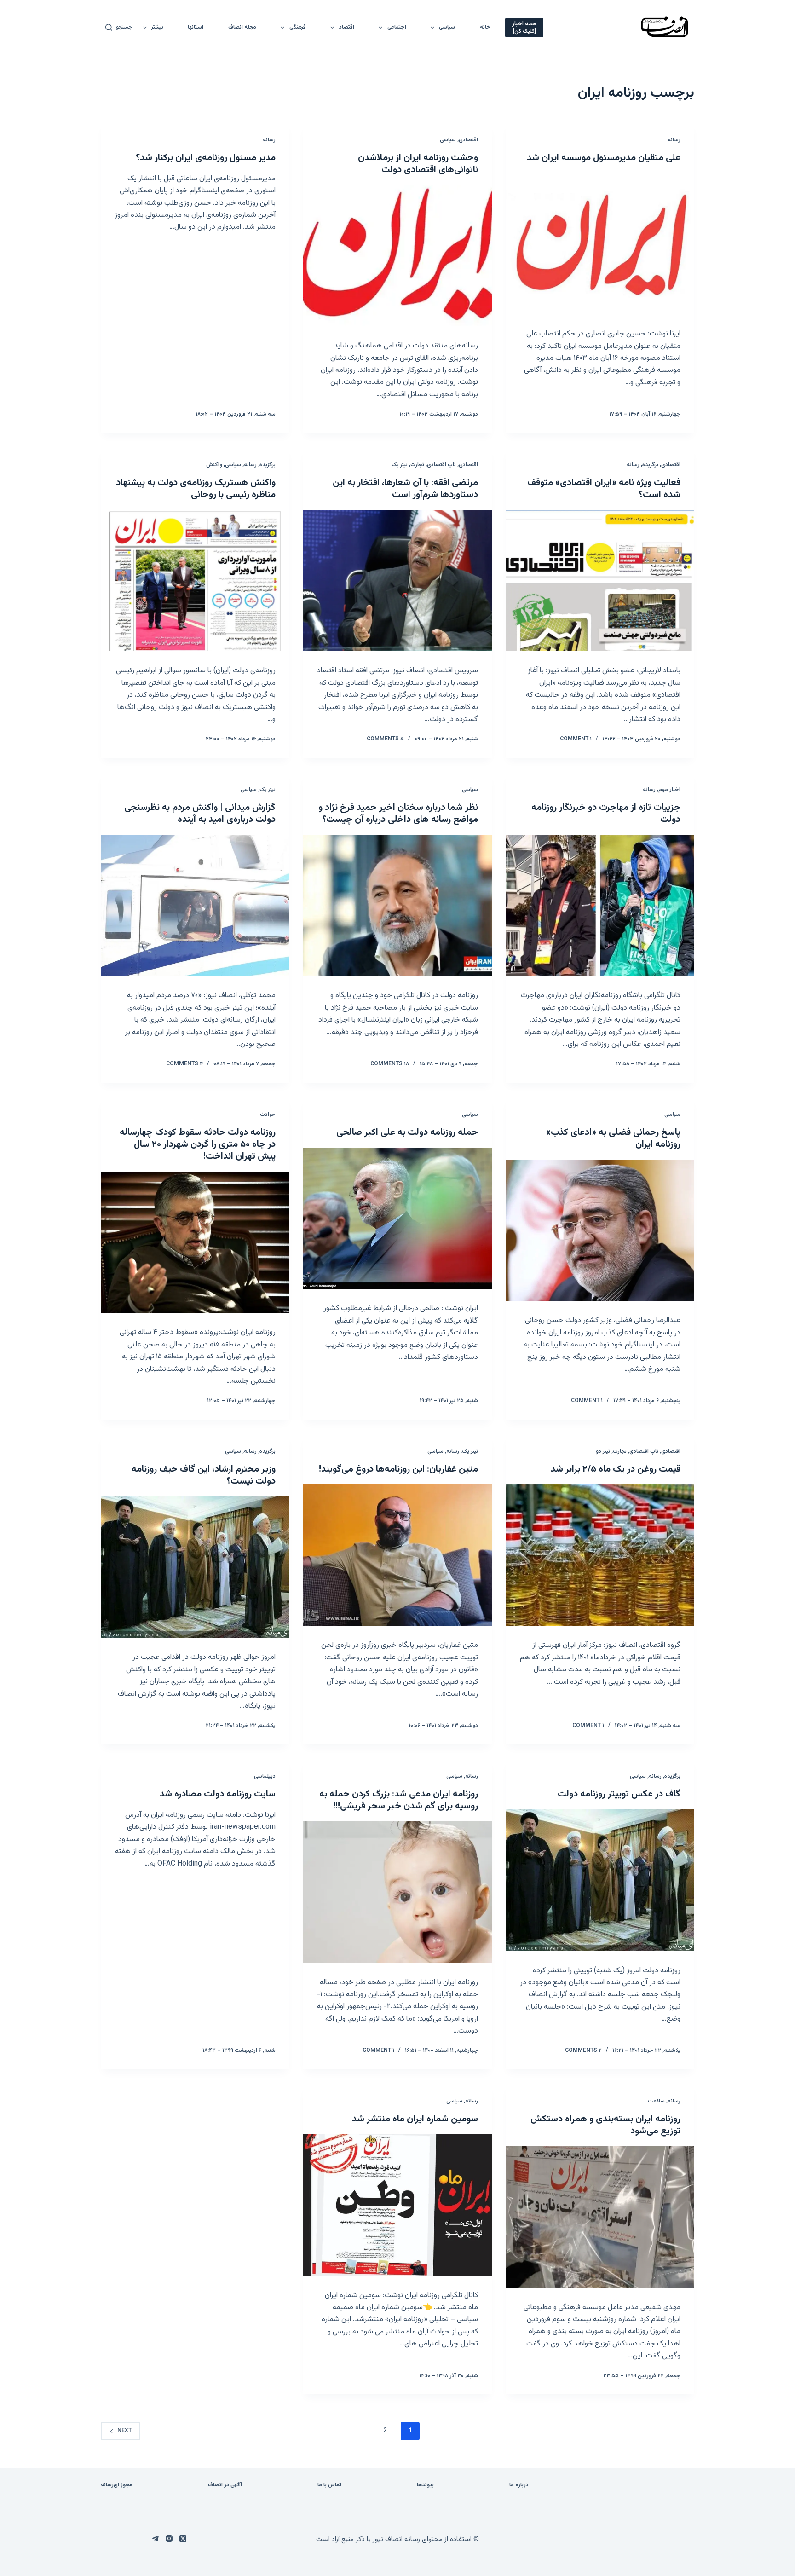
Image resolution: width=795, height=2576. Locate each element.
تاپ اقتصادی (441, 465)
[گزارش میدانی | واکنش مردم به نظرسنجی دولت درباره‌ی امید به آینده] (195, 906)
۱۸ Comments (390, 1064)
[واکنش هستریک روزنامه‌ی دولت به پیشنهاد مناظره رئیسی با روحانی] (195, 581)
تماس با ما (329, 2485)
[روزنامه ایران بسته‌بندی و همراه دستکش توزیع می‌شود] (600, 2217)
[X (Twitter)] (183, 2538)
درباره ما (519, 2485)
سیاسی (447, 27)
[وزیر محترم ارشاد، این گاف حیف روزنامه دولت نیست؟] (195, 1567)
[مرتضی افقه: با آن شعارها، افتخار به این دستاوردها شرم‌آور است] (397, 581)
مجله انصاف (242, 27)
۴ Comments (184, 1064)
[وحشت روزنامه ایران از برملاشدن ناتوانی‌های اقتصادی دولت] (397, 256)
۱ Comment (576, 739)
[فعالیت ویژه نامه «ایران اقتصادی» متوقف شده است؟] (600, 581)
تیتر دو (603, 1451)
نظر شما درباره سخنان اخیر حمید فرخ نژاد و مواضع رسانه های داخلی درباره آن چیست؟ (398, 814)
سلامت (656, 2101)
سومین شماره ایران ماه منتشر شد (415, 2119)
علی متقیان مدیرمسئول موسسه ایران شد (604, 158)
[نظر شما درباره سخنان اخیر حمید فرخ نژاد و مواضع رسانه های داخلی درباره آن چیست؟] (397, 906)
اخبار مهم (669, 790)
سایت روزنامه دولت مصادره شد (218, 1794)
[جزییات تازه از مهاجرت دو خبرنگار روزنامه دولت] (600, 906)
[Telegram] (155, 2538)
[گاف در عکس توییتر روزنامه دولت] (600, 1880)
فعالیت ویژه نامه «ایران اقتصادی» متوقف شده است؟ (604, 489)
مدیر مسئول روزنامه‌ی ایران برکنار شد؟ (206, 158)
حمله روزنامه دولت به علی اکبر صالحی (407, 1132)
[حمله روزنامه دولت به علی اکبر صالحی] (397, 1219)
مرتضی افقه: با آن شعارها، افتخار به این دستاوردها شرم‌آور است (405, 489)
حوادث (268, 1115)
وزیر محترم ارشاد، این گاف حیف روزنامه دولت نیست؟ (204, 1475)
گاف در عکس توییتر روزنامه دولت (619, 1794)
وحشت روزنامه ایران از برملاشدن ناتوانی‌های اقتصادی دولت (418, 164)
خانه (485, 27)
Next (124, 2431)
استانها (196, 27)
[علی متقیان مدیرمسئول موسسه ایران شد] (600, 244)
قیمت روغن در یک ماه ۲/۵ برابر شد (616, 1469)
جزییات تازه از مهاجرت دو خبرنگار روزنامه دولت (606, 814)
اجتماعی (397, 27)
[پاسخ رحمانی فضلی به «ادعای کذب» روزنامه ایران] (600, 1230)
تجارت (417, 465)
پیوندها (425, 2485)
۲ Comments (583, 2050)
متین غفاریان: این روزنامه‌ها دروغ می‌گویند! (398, 1469)
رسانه (674, 140)
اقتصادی (468, 140)
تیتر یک (400, 465)
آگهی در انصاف (225, 2485)
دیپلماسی (265, 1776)
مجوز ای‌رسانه (117, 2485)
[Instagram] (169, 2538)
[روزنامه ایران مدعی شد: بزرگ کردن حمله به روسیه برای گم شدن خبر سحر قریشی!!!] (397, 1892)
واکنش (214, 465)
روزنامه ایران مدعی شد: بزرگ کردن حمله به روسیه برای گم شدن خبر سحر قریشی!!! (399, 1800)
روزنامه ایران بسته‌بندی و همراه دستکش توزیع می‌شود (605, 2125)
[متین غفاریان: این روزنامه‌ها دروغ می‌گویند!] (397, 1555)
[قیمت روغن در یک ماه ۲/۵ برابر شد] (600, 1555)
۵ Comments (385, 739)
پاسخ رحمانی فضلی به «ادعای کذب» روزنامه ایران (613, 1138)
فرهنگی (298, 27)
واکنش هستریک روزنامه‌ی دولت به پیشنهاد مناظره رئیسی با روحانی (196, 489)
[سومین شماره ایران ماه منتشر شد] (397, 2205)
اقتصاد (347, 27)
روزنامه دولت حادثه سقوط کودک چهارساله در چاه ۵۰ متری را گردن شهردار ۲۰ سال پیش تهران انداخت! (198, 1144)
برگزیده (650, 465)
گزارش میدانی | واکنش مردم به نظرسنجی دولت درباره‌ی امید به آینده (200, 814)
